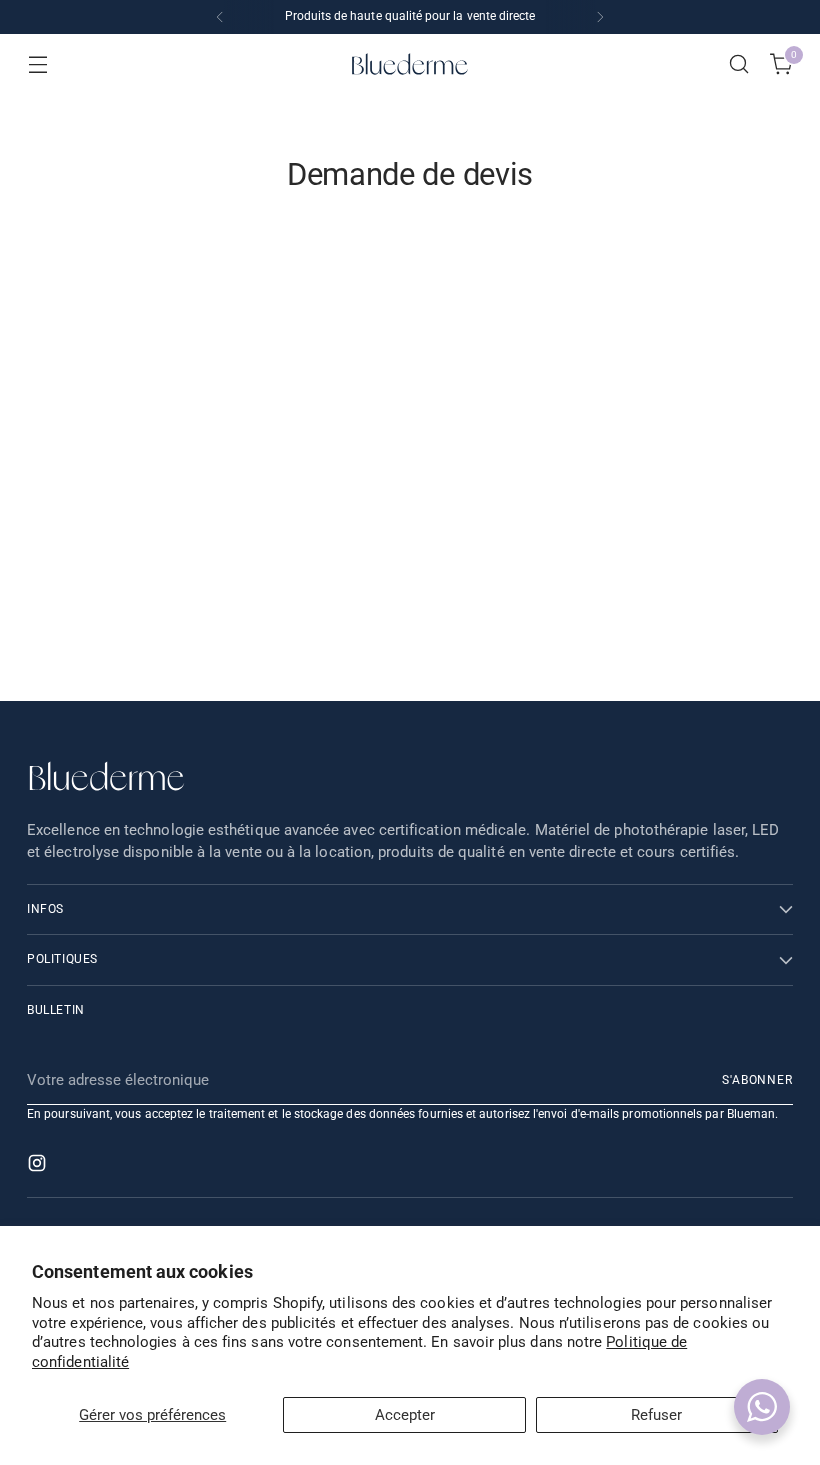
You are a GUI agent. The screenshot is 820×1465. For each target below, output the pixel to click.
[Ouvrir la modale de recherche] (739, 64)
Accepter (405, 1415)
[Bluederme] (410, 64)
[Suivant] (600, 17)
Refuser (656, 1415)
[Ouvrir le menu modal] (37, 64)
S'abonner (757, 1080)
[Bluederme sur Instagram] (39, 1166)
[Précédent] (220, 17)
